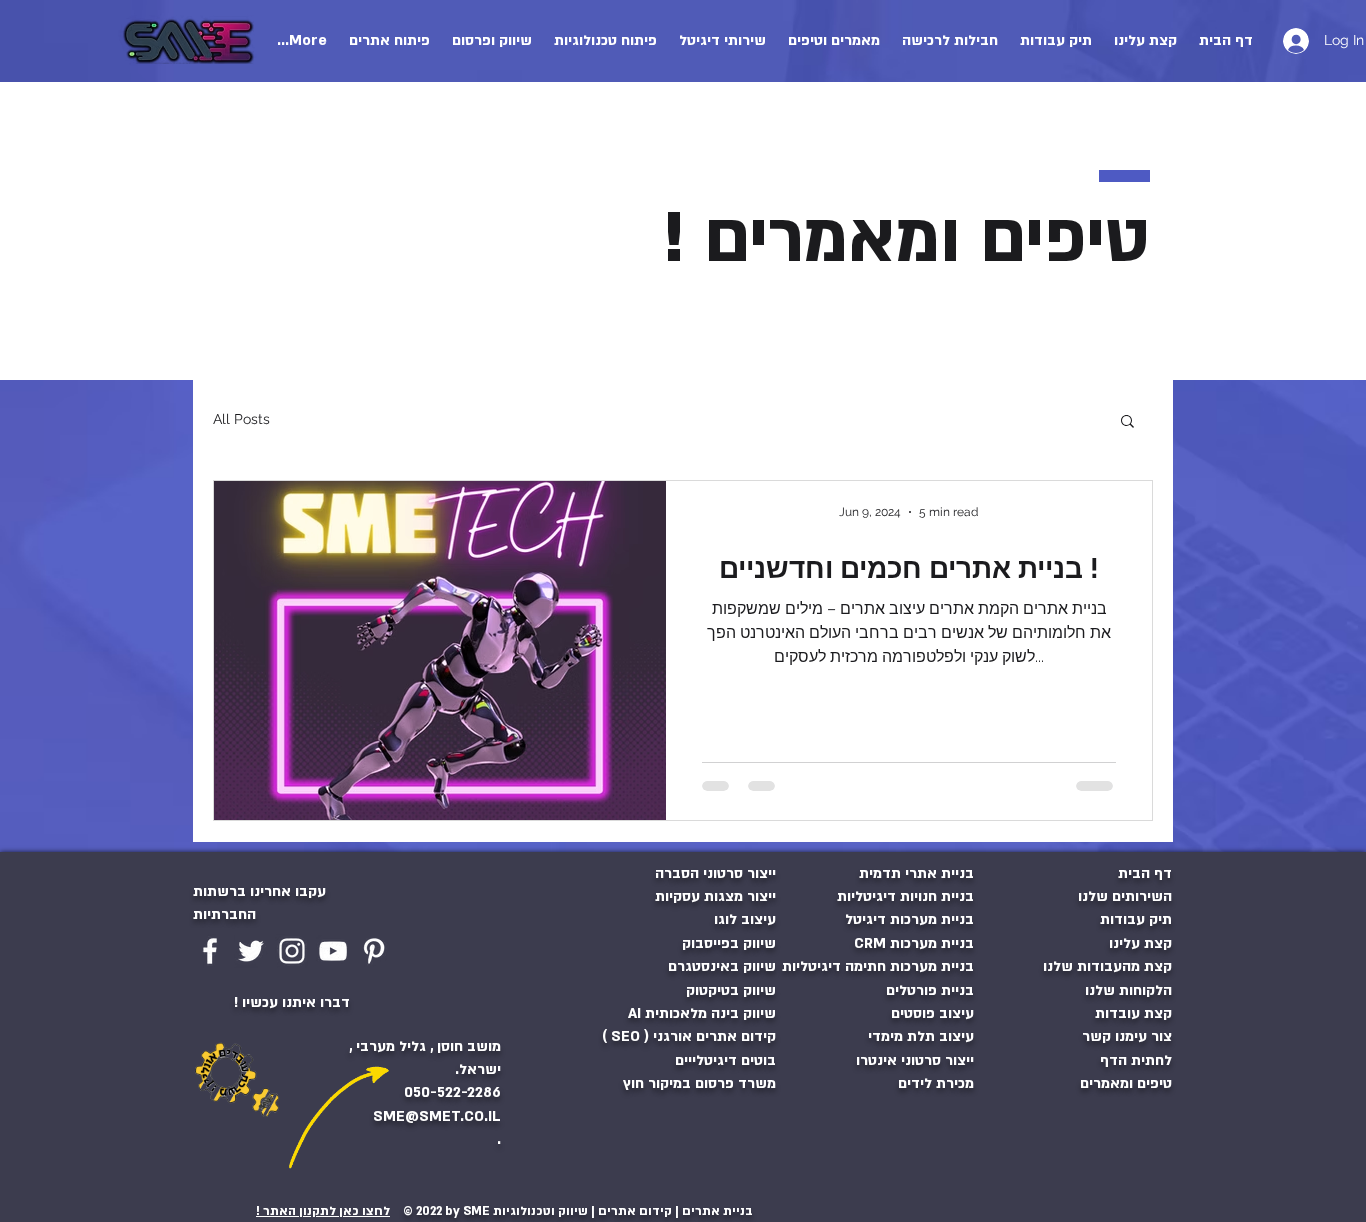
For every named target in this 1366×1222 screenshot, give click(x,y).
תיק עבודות (1136, 919)
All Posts (241, 419)
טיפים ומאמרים (1126, 1083)
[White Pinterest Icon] (374, 951)
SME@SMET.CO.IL (435, 1116)
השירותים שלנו (1125, 896)
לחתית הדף (1136, 1060)
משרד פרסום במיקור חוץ (699, 1083)
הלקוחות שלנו (1128, 990)
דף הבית (1145, 873)
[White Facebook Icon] (210, 951)
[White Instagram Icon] (292, 951)
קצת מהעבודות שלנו (1107, 966)
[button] (722, 41)
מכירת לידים (936, 1083)
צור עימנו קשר (1127, 1036)
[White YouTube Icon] (333, 951)
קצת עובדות (1133, 1013)
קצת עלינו (1140, 943)
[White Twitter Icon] (251, 951)
